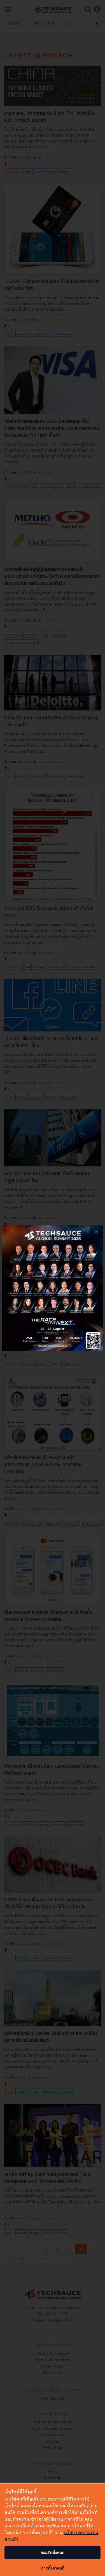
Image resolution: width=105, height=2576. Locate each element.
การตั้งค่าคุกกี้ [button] (53, 2568)
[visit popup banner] (53, 1288)
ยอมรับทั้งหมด (53, 2552)
